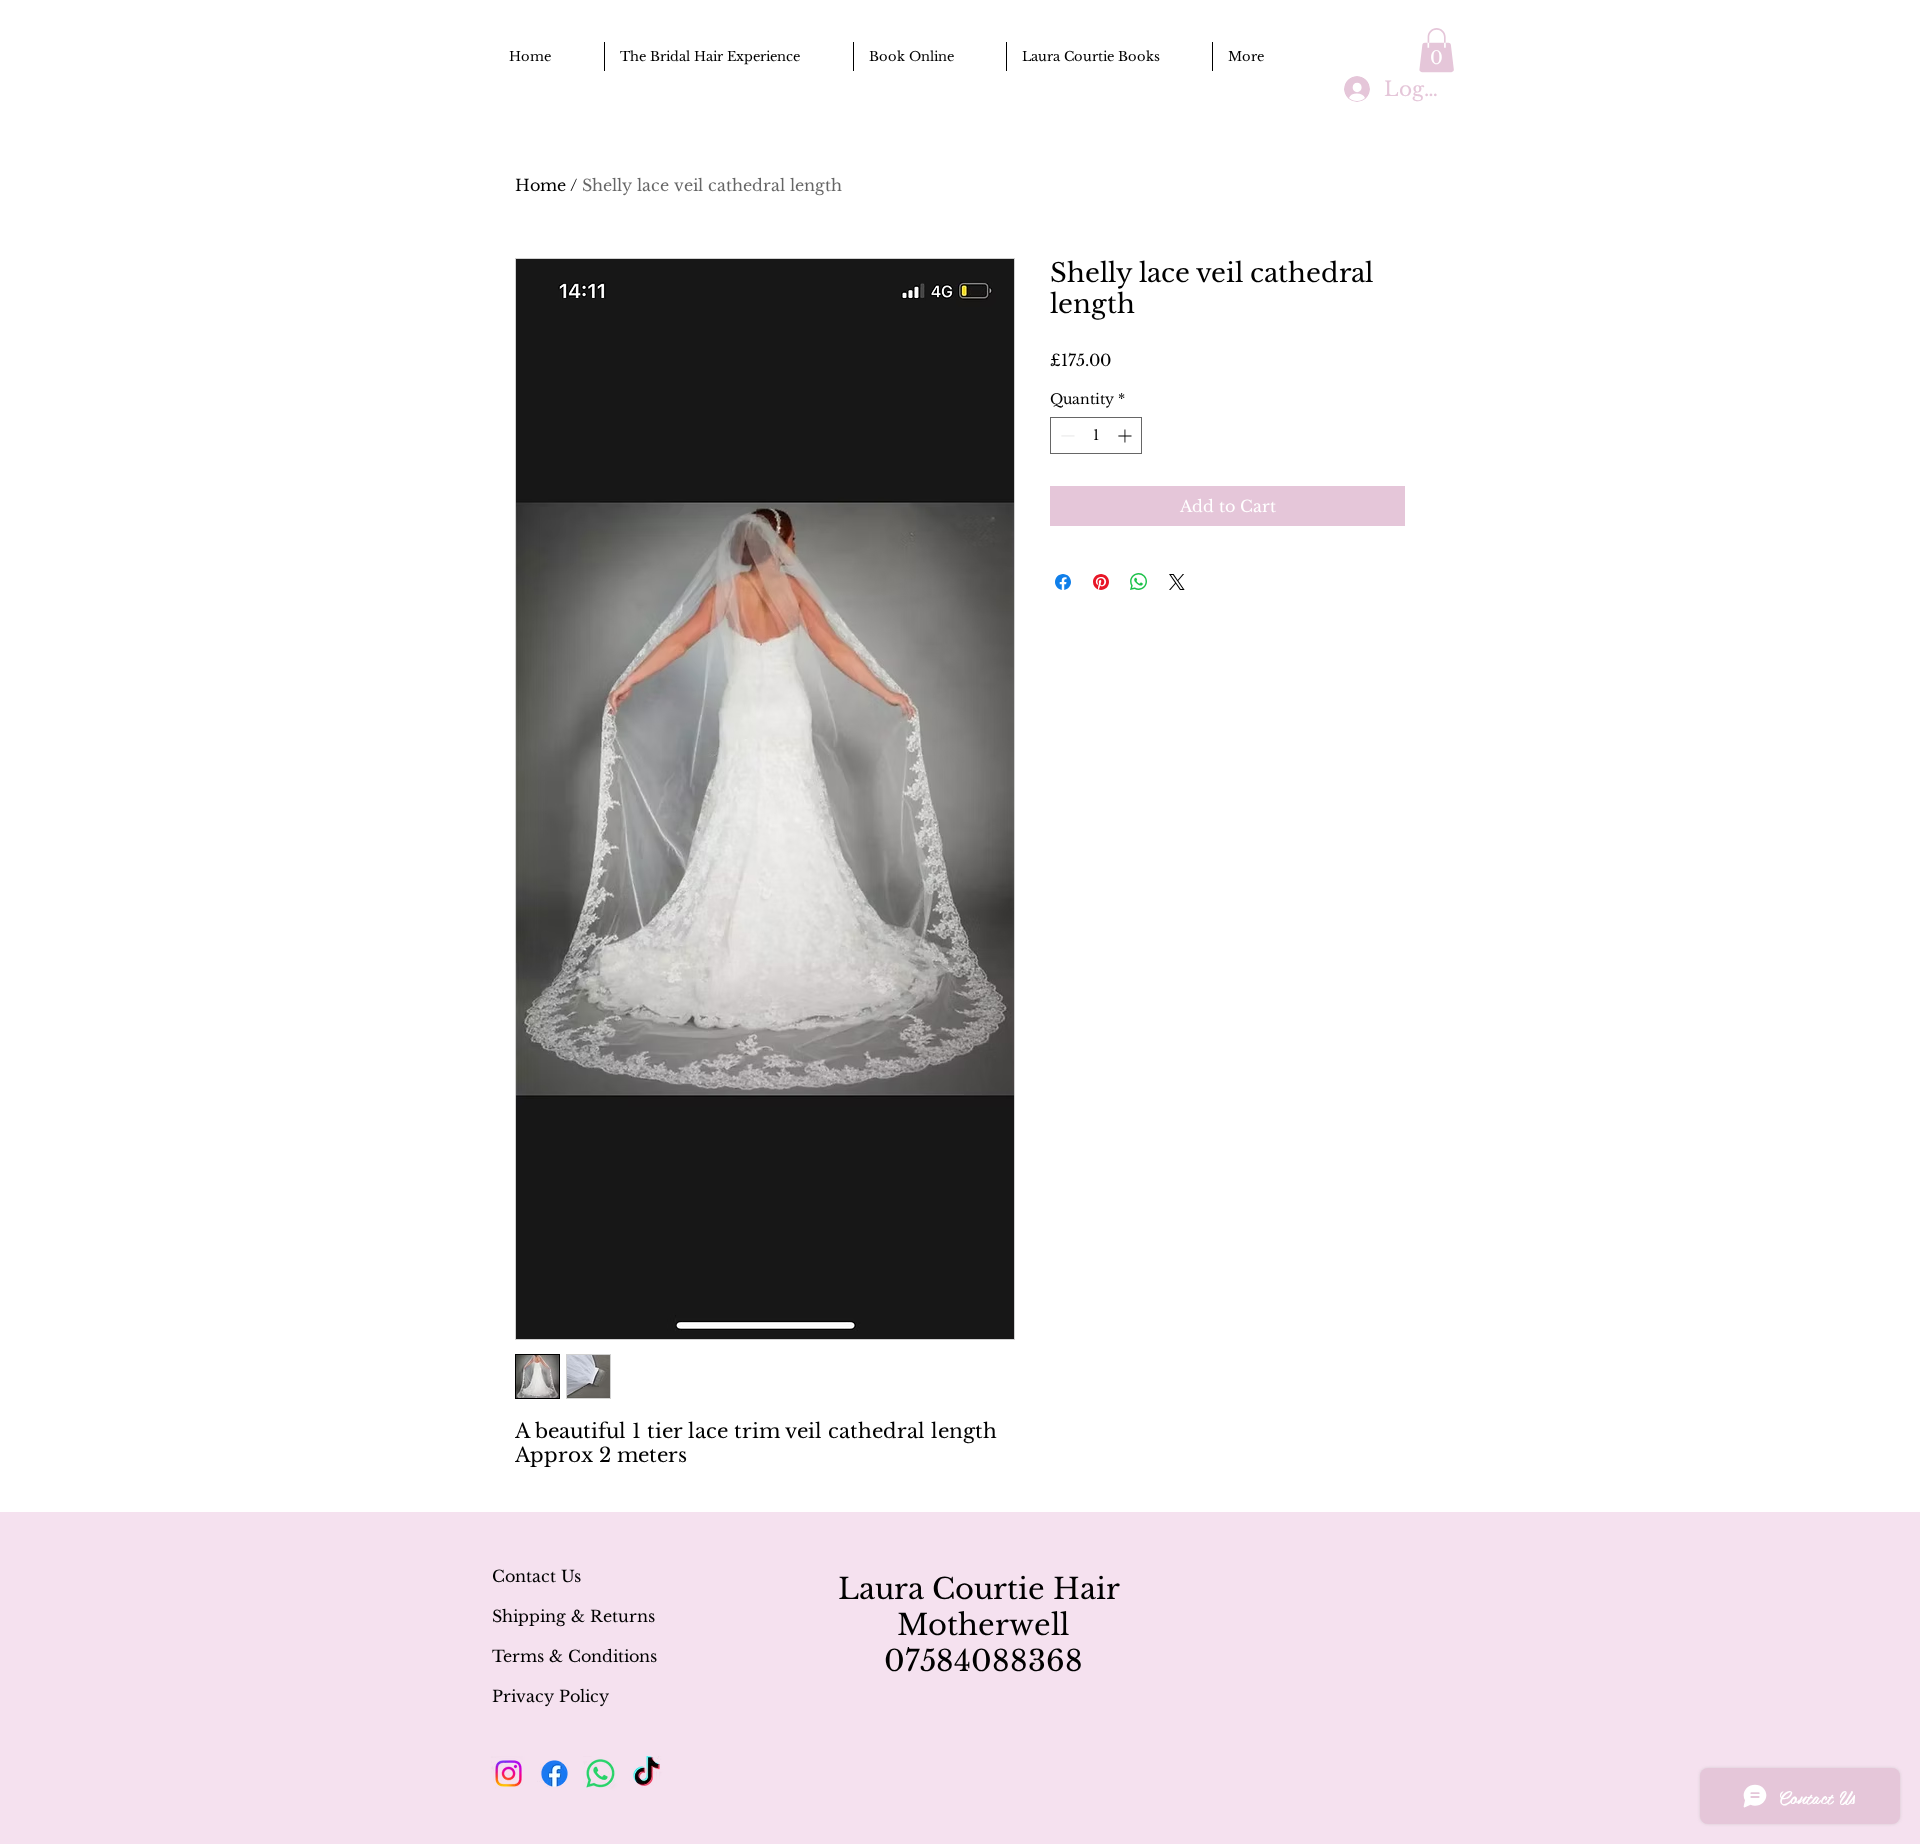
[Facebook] (554, 1773)
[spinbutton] (1096, 435)
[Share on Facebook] (1063, 582)
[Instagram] (508, 1773)
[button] (1436, 50)
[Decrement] (1065, 435)
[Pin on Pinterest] (1101, 582)
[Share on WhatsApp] (1139, 582)
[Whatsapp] (600, 1773)
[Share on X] (1177, 582)
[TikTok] (646, 1773)
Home (540, 185)
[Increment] (1126, 435)
